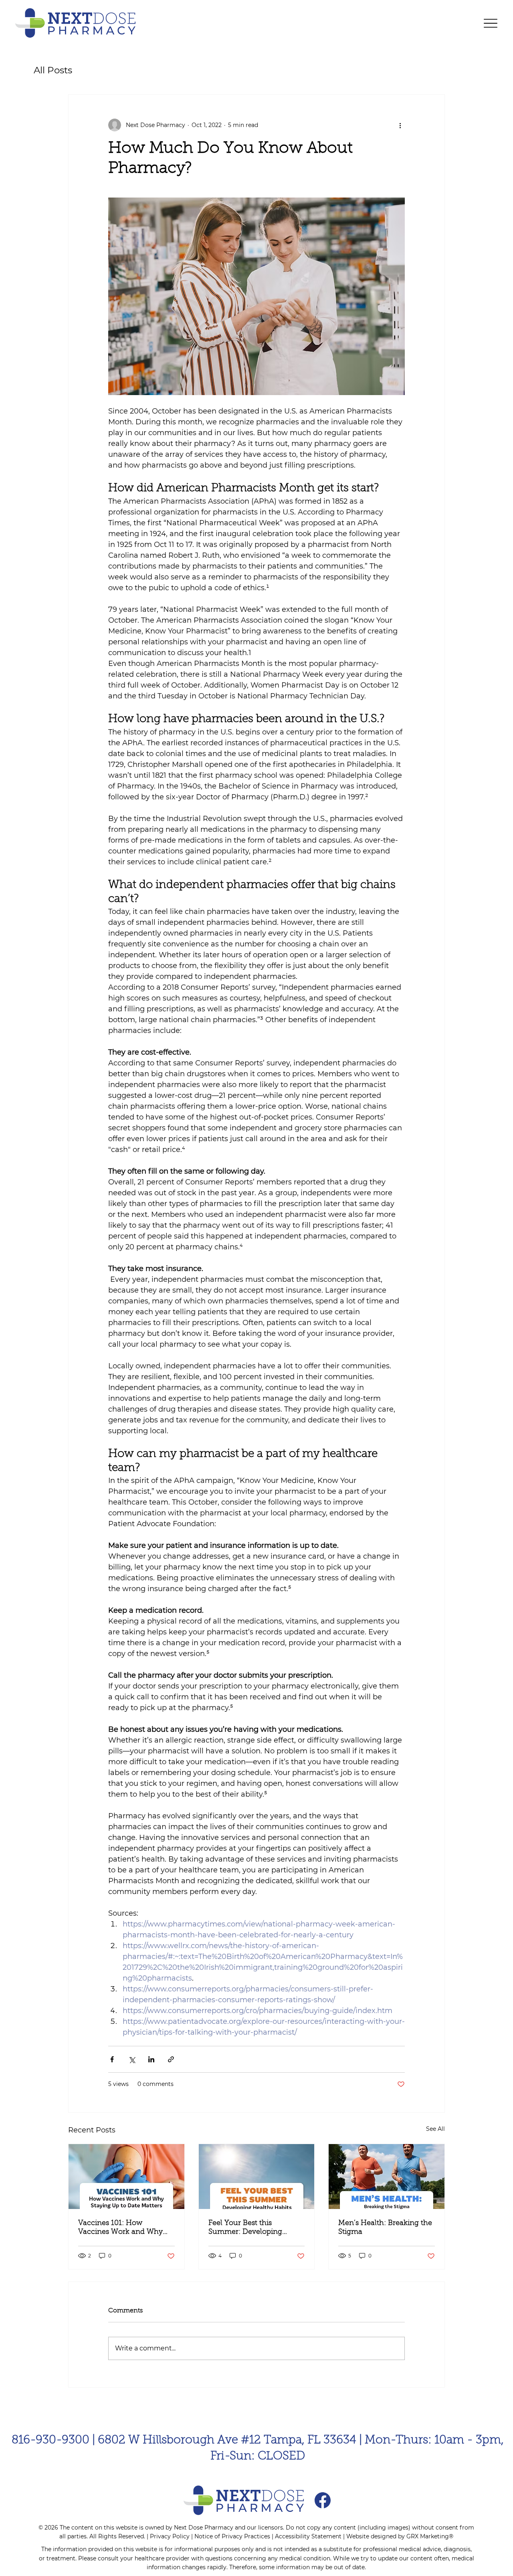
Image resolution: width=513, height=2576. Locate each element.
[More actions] (400, 125)
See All (435, 2129)
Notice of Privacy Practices (232, 2536)
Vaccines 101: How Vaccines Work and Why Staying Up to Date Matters (124, 2228)
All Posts (53, 70)
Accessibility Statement (308, 2536)
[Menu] (491, 23)
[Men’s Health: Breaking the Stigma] (387, 2177)
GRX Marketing (428, 2536)
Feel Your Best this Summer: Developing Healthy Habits (245, 2228)
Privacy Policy (170, 2536)
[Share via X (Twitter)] (132, 2059)
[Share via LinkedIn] (151, 2059)
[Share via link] (171, 2059)
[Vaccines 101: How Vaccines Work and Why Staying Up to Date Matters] (126, 2177)
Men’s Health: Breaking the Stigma (385, 2228)
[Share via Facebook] (112, 2059)
